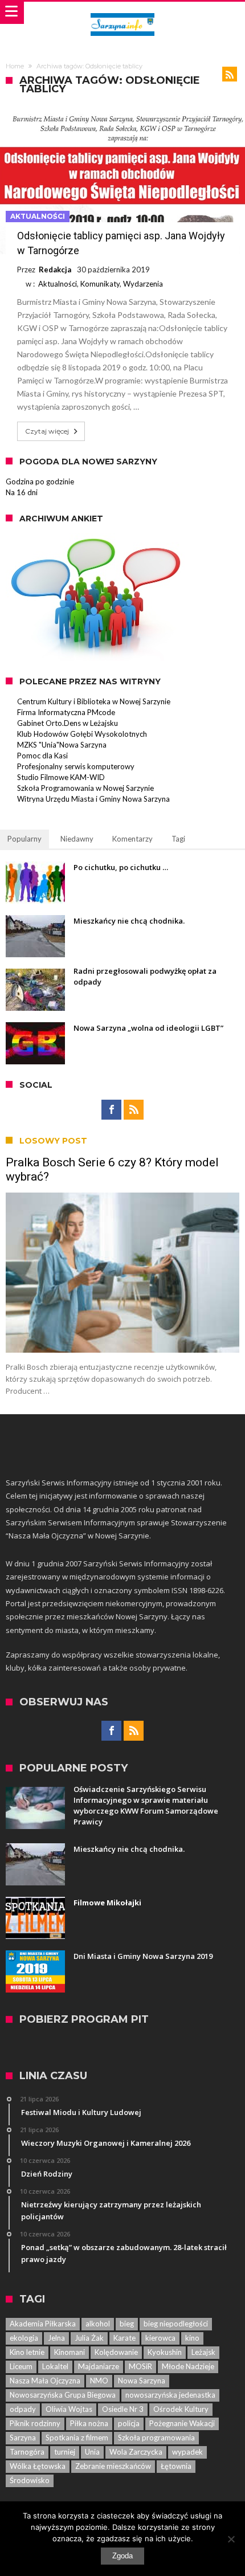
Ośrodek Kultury (181, 2409)
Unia (92, 2452)
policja (129, 2423)
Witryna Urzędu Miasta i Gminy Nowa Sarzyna (93, 799)
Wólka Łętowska (38, 2466)
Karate (124, 2338)
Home (15, 66)
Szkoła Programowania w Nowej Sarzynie (85, 788)
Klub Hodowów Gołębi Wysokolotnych (82, 734)
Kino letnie (27, 2352)
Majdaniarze (99, 2366)
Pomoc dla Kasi (42, 756)
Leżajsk (203, 2352)
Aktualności (38, 216)
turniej (65, 2452)
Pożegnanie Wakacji (182, 2423)
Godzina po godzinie (40, 481)
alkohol (98, 2324)
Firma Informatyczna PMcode (66, 712)
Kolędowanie (116, 2352)
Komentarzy (132, 839)
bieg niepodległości (176, 2324)
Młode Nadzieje (188, 2366)
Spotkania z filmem (77, 2438)
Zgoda (122, 2556)
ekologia (24, 2338)
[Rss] (134, 1110)
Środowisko (30, 2480)
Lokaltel (55, 2366)
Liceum (21, 2366)
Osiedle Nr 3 (123, 2409)
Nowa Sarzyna (142, 2381)
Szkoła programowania (156, 2438)
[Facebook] (111, 1110)
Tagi (178, 839)
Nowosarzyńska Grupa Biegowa (63, 2395)
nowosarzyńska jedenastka (170, 2395)
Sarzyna (23, 2438)
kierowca (160, 2338)
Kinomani (70, 2352)
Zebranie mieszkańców (113, 2466)
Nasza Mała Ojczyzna (45, 2381)
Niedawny (77, 839)
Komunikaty (100, 284)
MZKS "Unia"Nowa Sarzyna (62, 745)
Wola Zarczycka (136, 2452)
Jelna (56, 2338)
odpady (23, 2409)
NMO (99, 2381)
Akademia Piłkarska (43, 2324)
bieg (127, 2324)
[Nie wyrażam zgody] (231, 2539)
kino (192, 2338)
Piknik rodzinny (35, 2423)
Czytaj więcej (47, 431)
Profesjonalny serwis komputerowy (76, 766)
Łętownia (176, 2466)
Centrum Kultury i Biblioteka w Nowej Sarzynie (94, 701)
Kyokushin (165, 2352)
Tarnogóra (27, 2452)
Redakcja (55, 270)
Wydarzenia (143, 284)
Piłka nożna (89, 2423)
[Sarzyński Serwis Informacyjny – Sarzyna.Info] (122, 13)
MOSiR (140, 2366)
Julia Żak (89, 2338)
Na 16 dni (22, 492)
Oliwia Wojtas (69, 2409)
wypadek (187, 2452)
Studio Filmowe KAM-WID (61, 777)
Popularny (24, 839)
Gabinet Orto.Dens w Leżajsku (68, 723)
